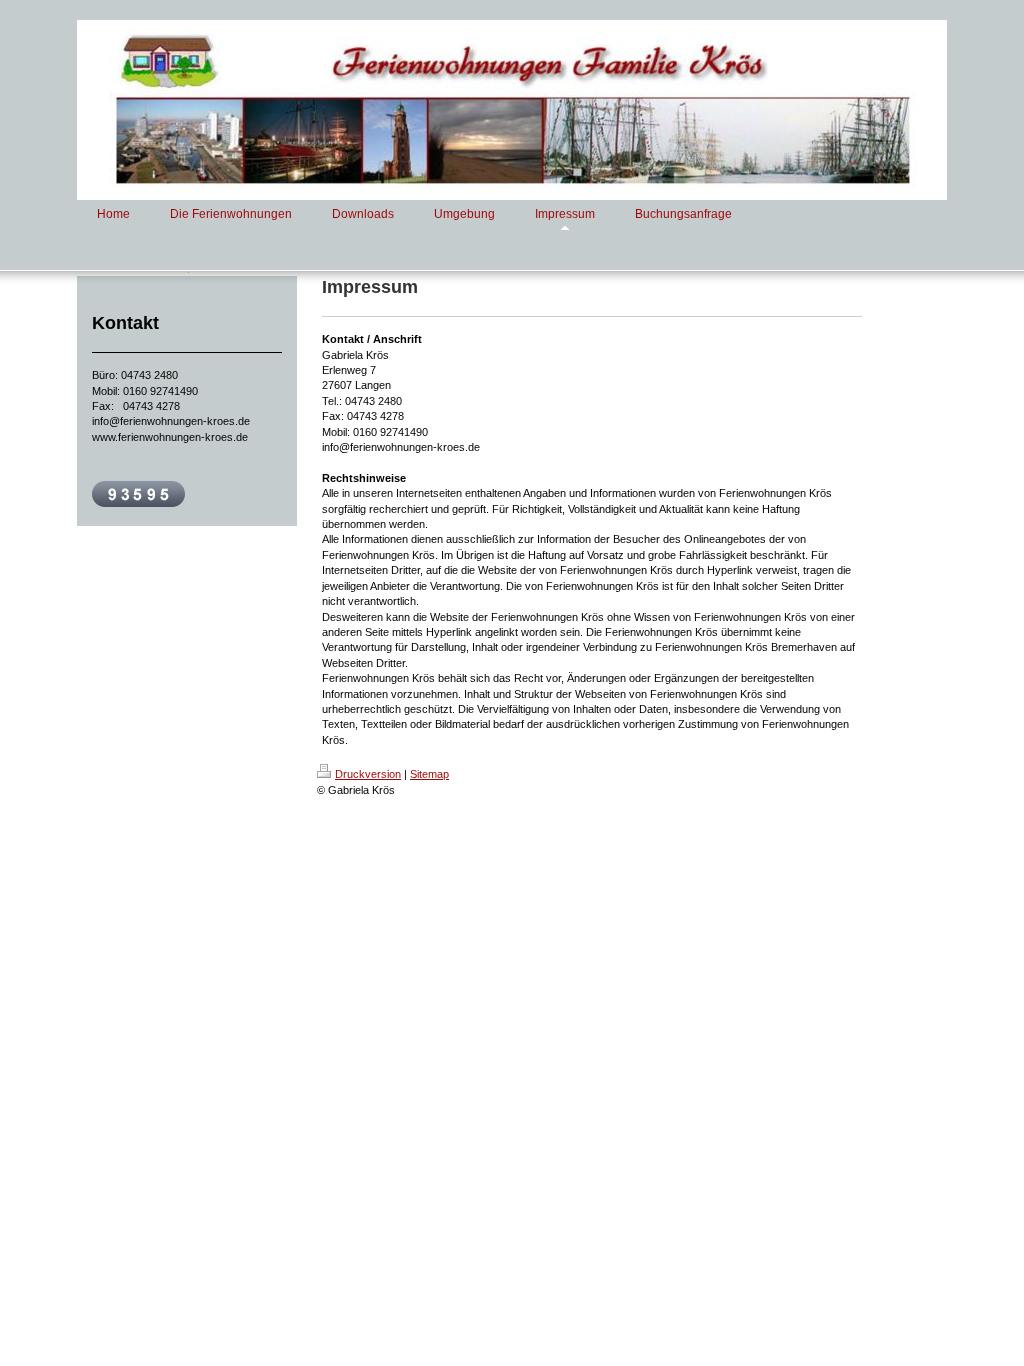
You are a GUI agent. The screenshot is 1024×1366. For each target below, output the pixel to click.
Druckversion (368, 774)
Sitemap (429, 774)
